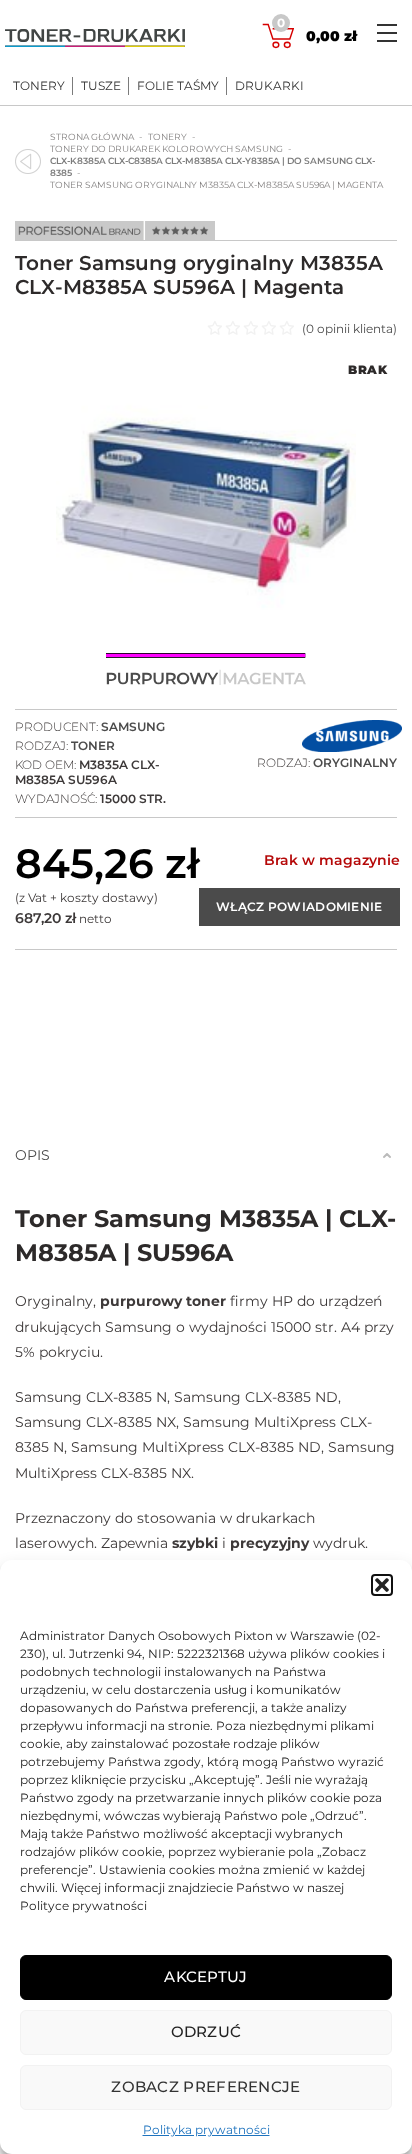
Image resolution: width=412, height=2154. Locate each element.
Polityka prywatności (206, 2129)
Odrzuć (206, 2031)
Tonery (39, 86)
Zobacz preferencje (205, 2086)
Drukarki (269, 86)
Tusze (101, 86)
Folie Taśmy (178, 86)
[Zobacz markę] (352, 738)
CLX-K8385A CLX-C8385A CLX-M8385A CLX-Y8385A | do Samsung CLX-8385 (212, 166)
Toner (93, 745)
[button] (382, 1585)
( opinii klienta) (349, 328)
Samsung (133, 726)
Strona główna (92, 136)
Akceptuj (205, 1976)
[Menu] (387, 32)
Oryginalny (355, 762)
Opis (32, 1155)
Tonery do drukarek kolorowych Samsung (166, 148)
